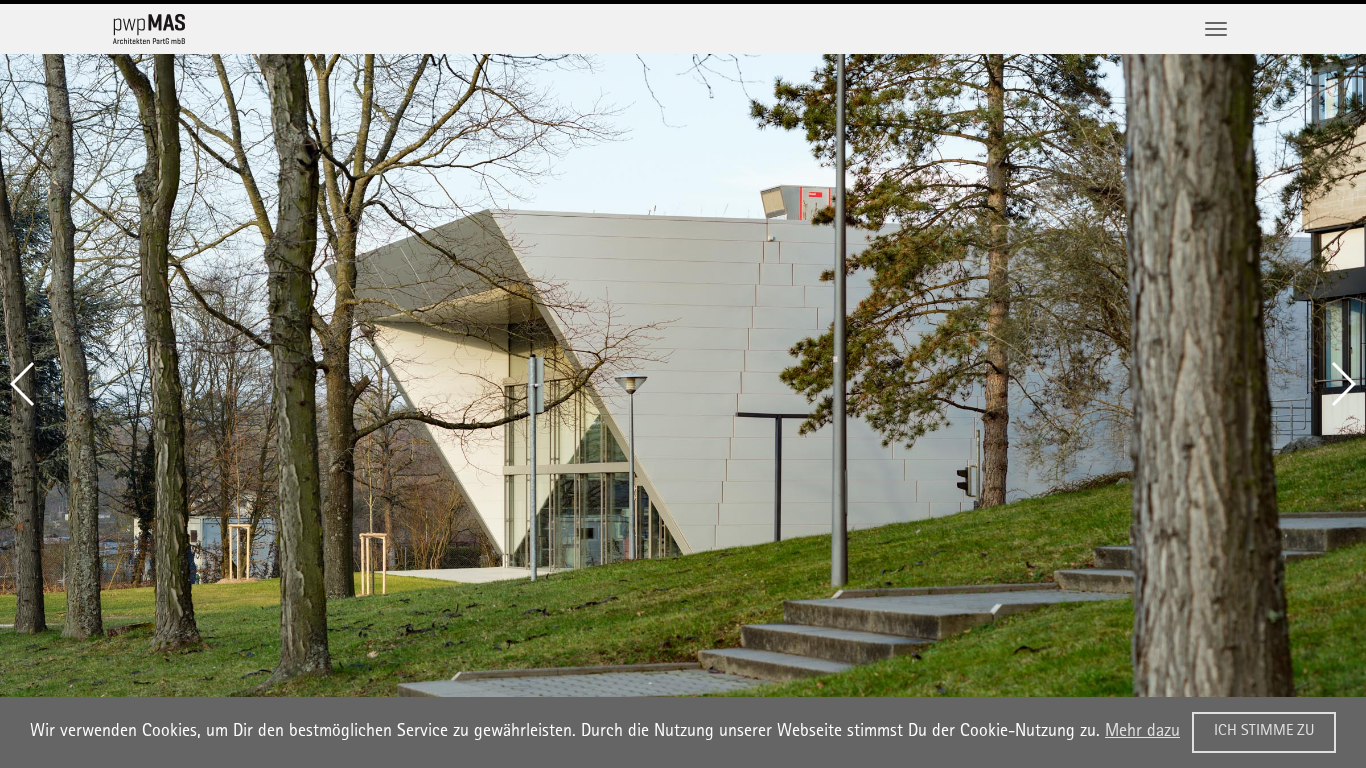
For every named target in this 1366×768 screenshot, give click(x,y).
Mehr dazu (1142, 732)
